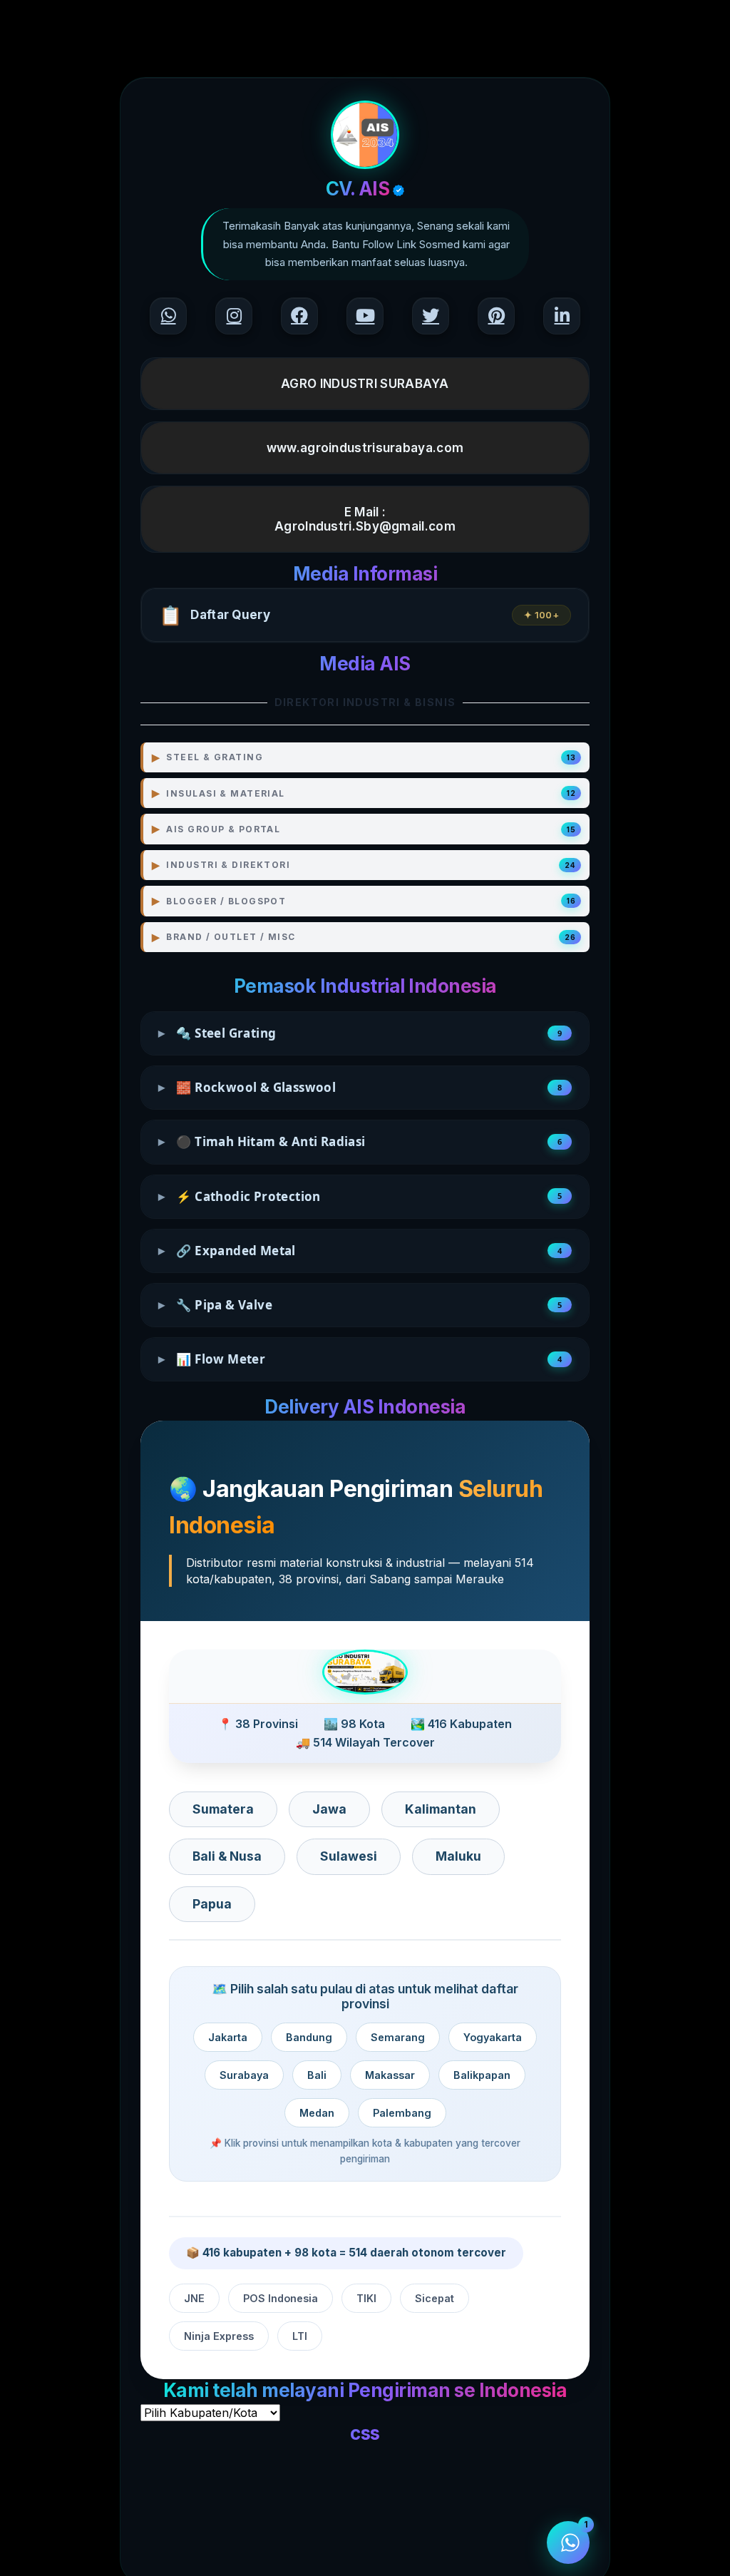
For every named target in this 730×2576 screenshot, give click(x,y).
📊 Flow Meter (360, 1359)
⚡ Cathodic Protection (360, 1196)
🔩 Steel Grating (360, 1033)
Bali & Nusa (227, 1856)
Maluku (458, 1856)
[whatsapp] (168, 316)
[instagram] (234, 316)
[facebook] (299, 316)
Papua (212, 1904)
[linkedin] (562, 316)
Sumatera (223, 1809)
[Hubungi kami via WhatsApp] (568, 2542)
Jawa (329, 1809)
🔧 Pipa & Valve (360, 1305)
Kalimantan (441, 1809)
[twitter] (431, 316)
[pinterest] (496, 316)
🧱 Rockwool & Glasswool (360, 1087)
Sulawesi (349, 1856)
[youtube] (365, 316)
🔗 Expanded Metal (360, 1251)
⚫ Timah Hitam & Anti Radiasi (360, 1141)
